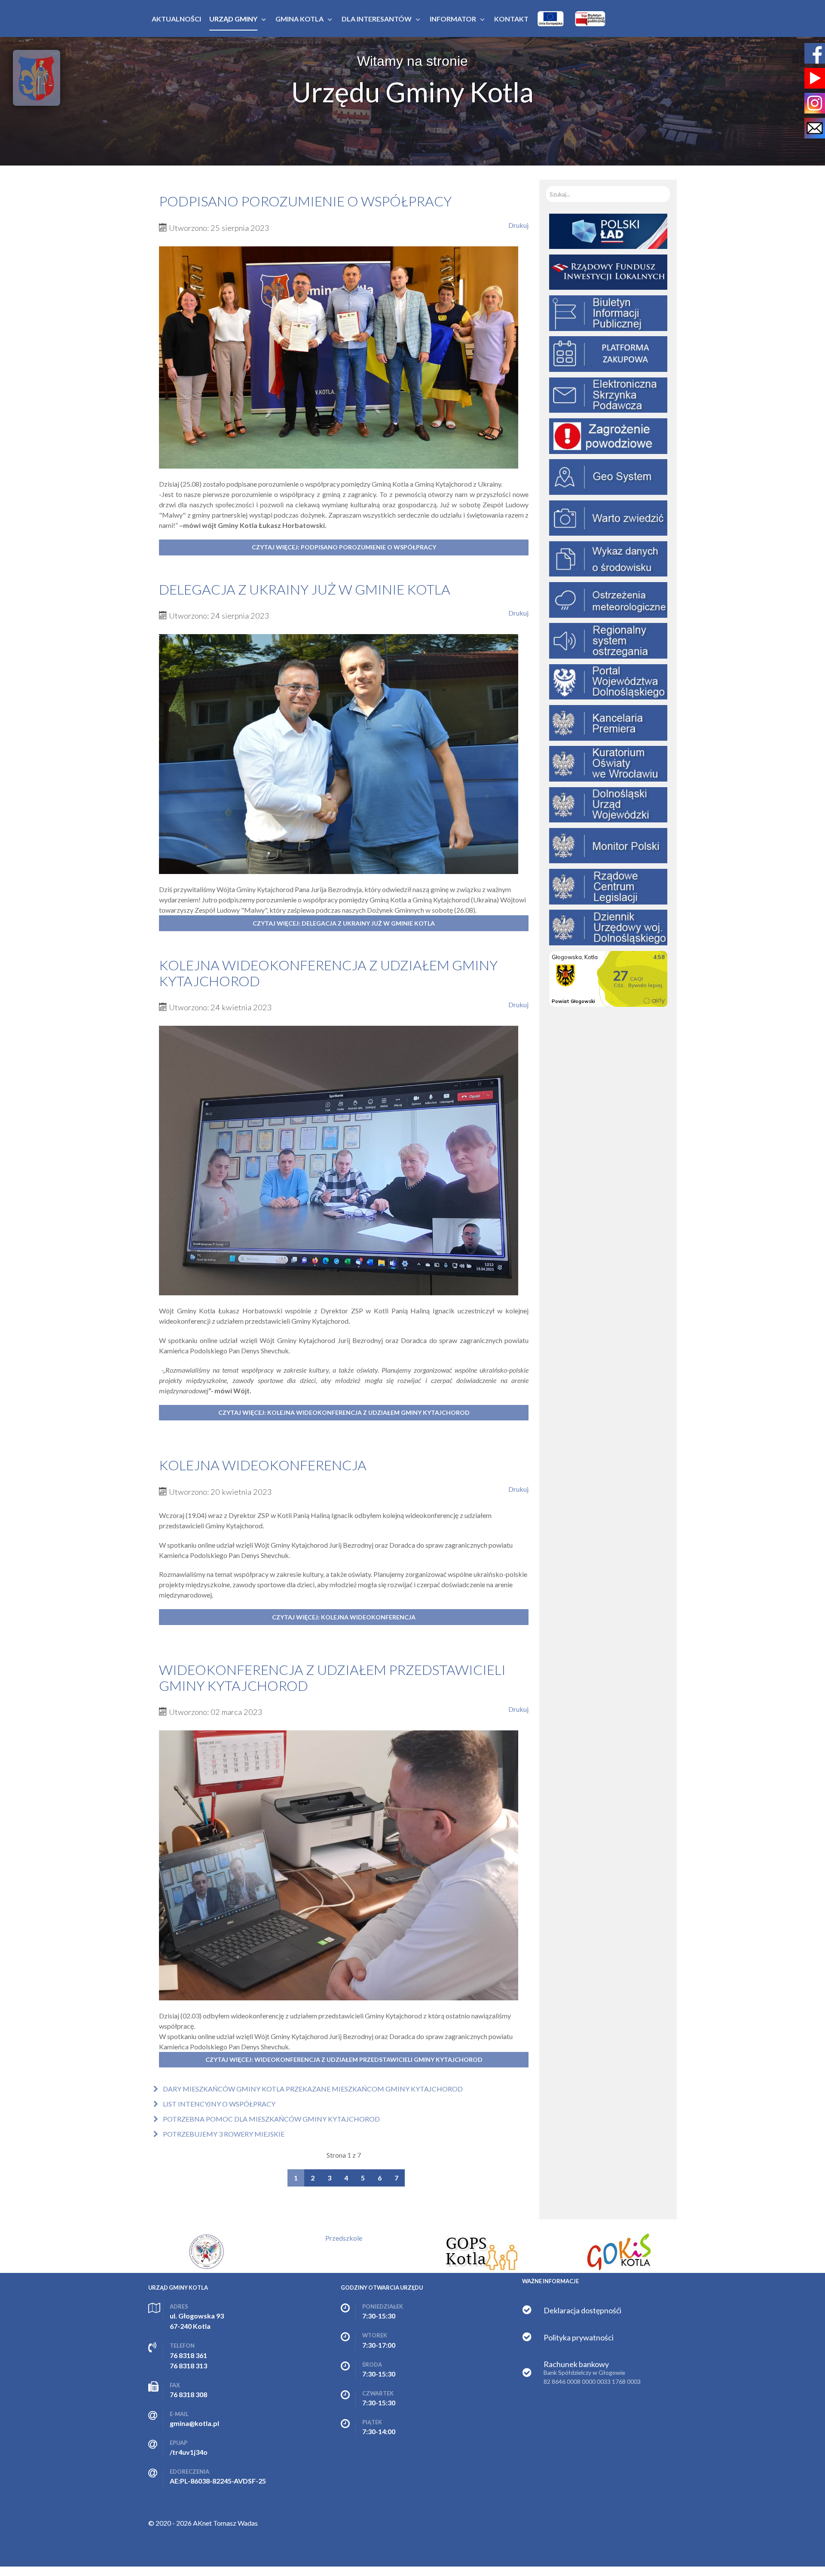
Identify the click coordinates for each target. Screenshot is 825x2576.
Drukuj (518, 225)
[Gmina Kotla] (37, 78)
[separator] (233, 19)
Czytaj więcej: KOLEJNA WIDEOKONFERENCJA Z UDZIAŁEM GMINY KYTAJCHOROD (344, 1412)
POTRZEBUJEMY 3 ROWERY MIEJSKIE (223, 2134)
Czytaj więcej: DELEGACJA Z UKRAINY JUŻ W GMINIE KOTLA (344, 923)
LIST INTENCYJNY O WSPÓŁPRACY (218, 2104)
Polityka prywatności (579, 2337)
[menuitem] (176, 19)
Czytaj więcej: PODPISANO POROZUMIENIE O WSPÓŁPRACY (344, 547)
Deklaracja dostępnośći (582, 2310)
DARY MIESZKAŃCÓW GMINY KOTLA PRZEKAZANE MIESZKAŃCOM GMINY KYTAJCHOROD (312, 2089)
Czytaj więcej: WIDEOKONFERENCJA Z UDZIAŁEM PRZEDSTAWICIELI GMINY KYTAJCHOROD (344, 2059)
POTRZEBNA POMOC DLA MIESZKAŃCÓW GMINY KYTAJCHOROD (271, 2119)
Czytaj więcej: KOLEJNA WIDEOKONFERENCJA (344, 1617)
